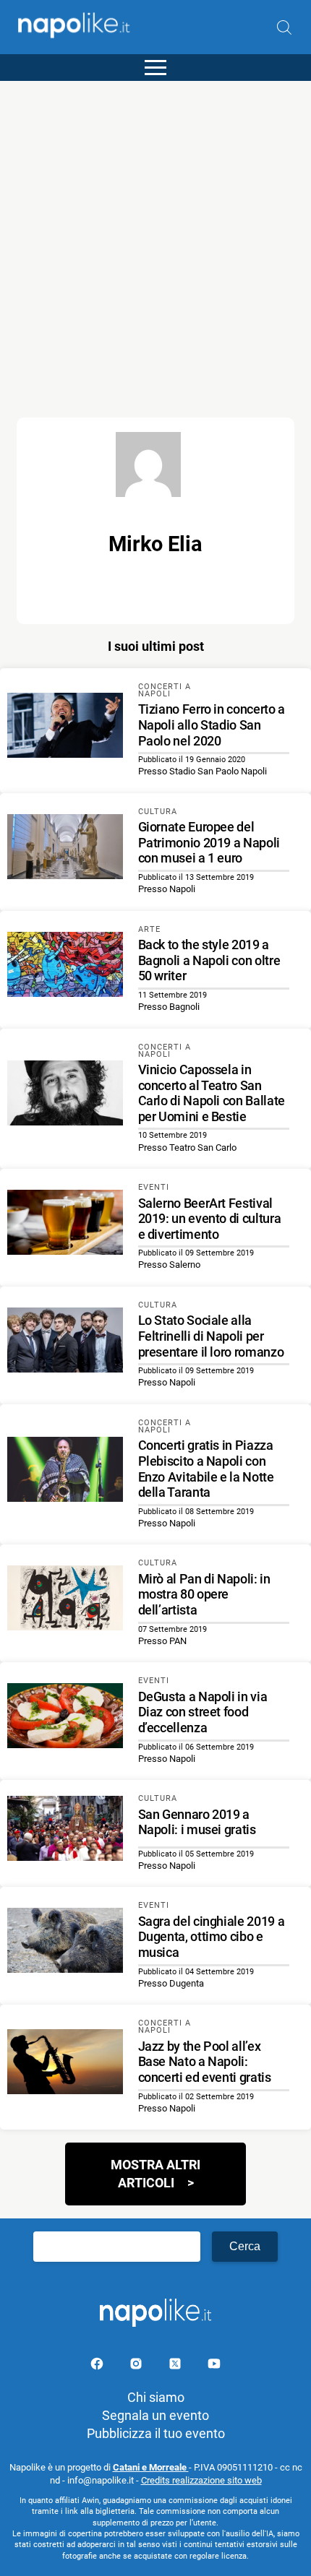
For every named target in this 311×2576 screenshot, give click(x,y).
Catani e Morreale (151, 2467)
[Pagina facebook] (98, 2366)
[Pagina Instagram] (137, 2366)
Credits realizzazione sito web (201, 2480)
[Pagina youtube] (214, 2366)
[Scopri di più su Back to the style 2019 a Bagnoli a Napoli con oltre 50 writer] (65, 967)
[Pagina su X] (176, 2366)
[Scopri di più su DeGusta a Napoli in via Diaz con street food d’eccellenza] (65, 1718)
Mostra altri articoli (155, 2174)
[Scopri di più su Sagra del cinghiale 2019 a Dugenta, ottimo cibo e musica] (65, 1942)
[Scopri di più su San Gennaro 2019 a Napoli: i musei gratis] (65, 1831)
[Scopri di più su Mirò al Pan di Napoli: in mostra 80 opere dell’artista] (65, 1600)
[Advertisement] (155, 236)
